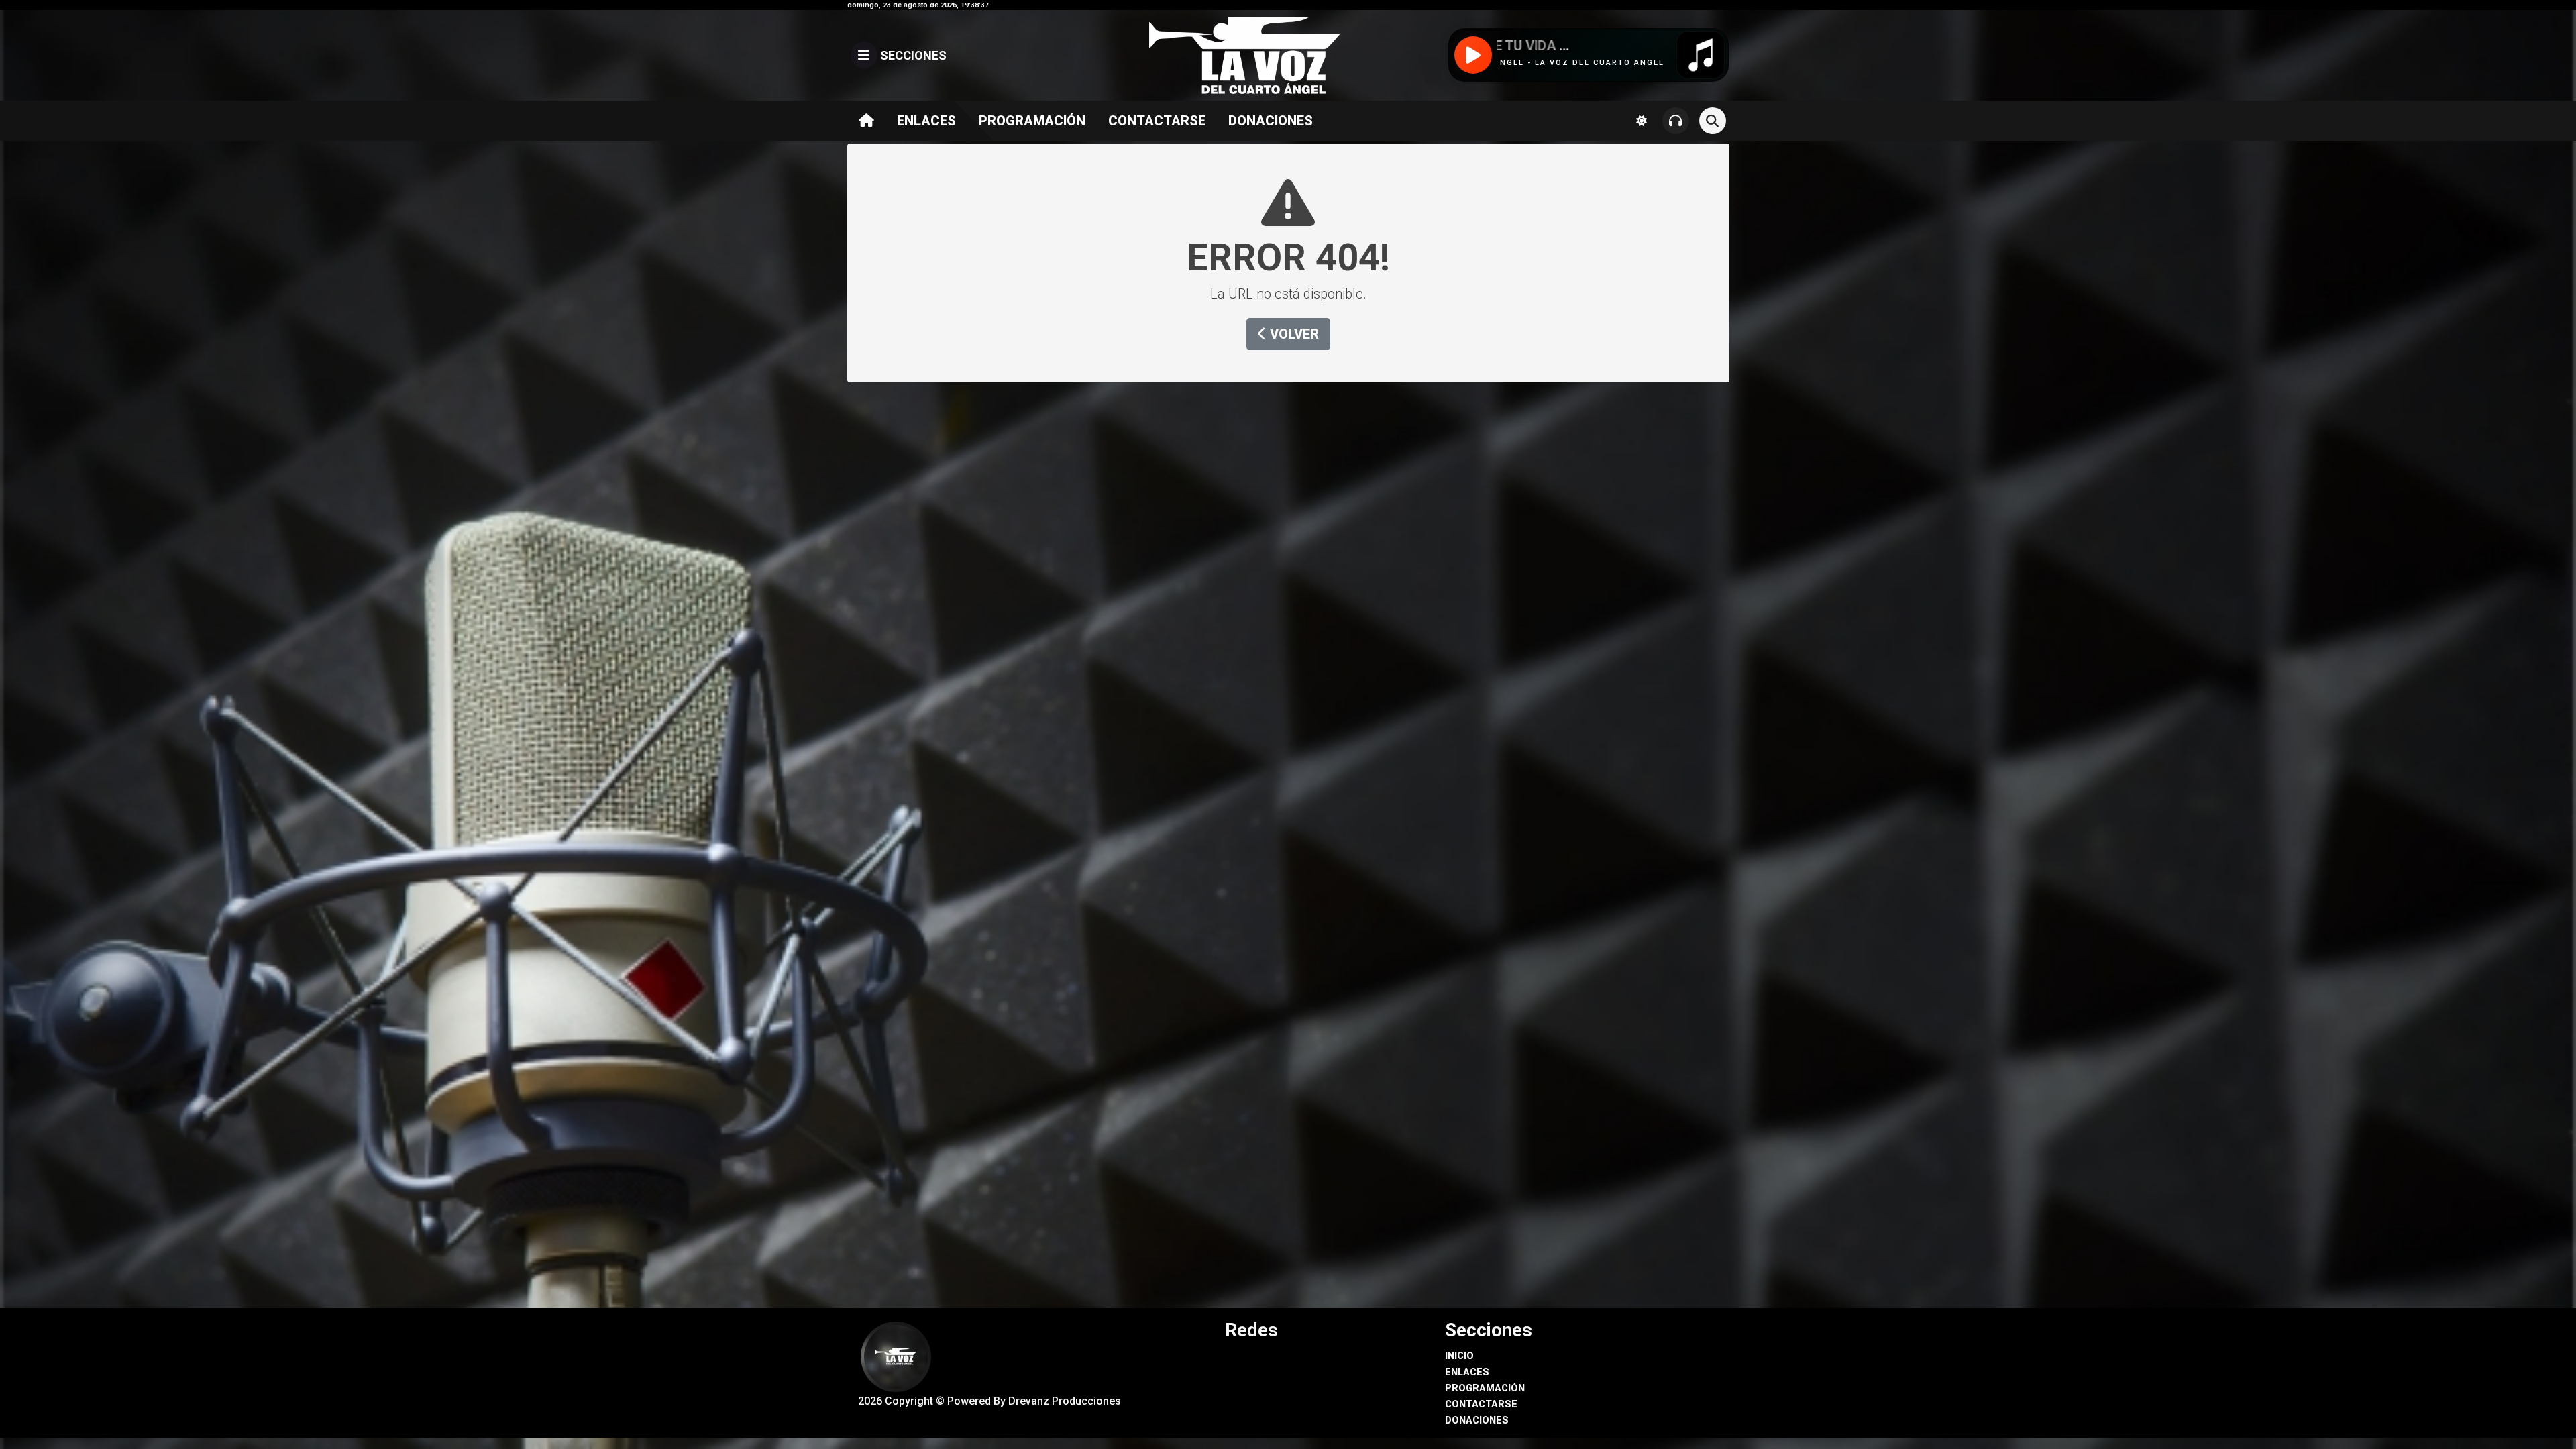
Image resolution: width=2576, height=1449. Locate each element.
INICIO (1459, 1356)
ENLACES (926, 121)
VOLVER (1293, 334)
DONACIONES (1271, 121)
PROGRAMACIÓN (1032, 121)
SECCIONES (912, 55)
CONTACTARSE (1157, 121)
